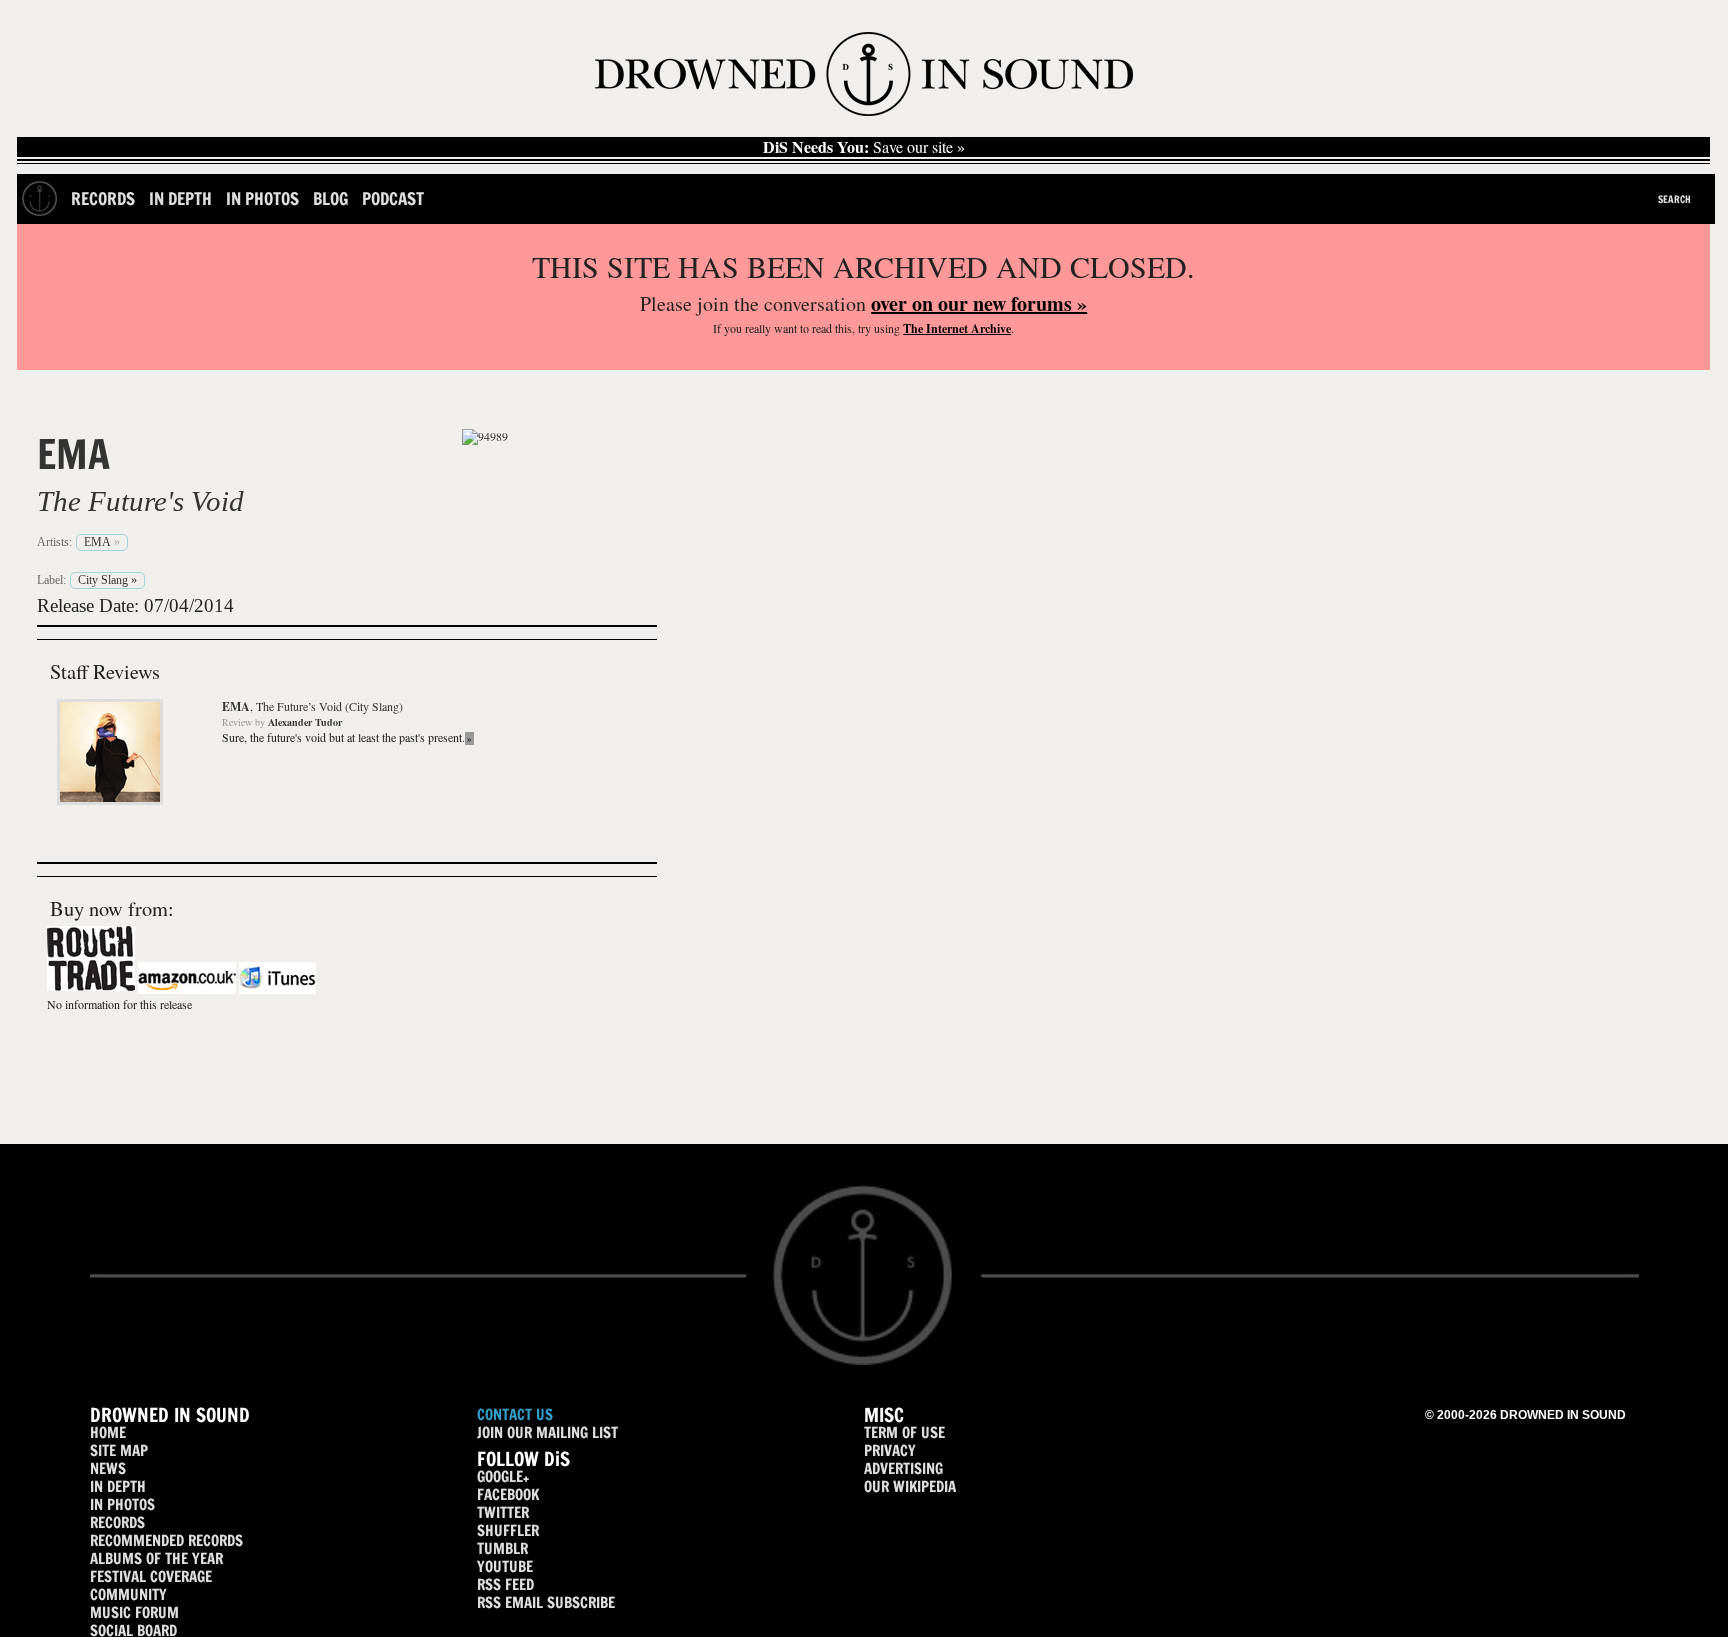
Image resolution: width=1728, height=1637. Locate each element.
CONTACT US (515, 1414)
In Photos (262, 198)
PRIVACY (890, 1450)
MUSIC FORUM (134, 1612)
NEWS (108, 1468)
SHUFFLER (508, 1530)
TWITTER (503, 1512)
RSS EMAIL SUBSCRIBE (546, 1602)
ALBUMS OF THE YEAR (156, 1558)
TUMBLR (502, 1548)
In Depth (180, 198)
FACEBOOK (508, 1494)
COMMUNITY (128, 1594)
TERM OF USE (904, 1432)
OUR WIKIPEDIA (910, 1486)
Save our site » (864, 147)
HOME (108, 1432)
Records (103, 198)
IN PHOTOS (122, 1504)
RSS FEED (505, 1584)
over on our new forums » (979, 303)
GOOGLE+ (503, 1476)
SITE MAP (119, 1450)
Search (1674, 199)
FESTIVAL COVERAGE (151, 1576)
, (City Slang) (312, 706)
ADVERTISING (903, 1468)
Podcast (393, 198)
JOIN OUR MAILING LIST (547, 1432)
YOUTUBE (505, 1566)
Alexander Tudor (305, 722)
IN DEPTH (118, 1486)
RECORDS (117, 1522)
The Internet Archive (957, 328)
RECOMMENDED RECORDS (166, 1540)
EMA (73, 454)
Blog (330, 198)
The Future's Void (140, 501)
